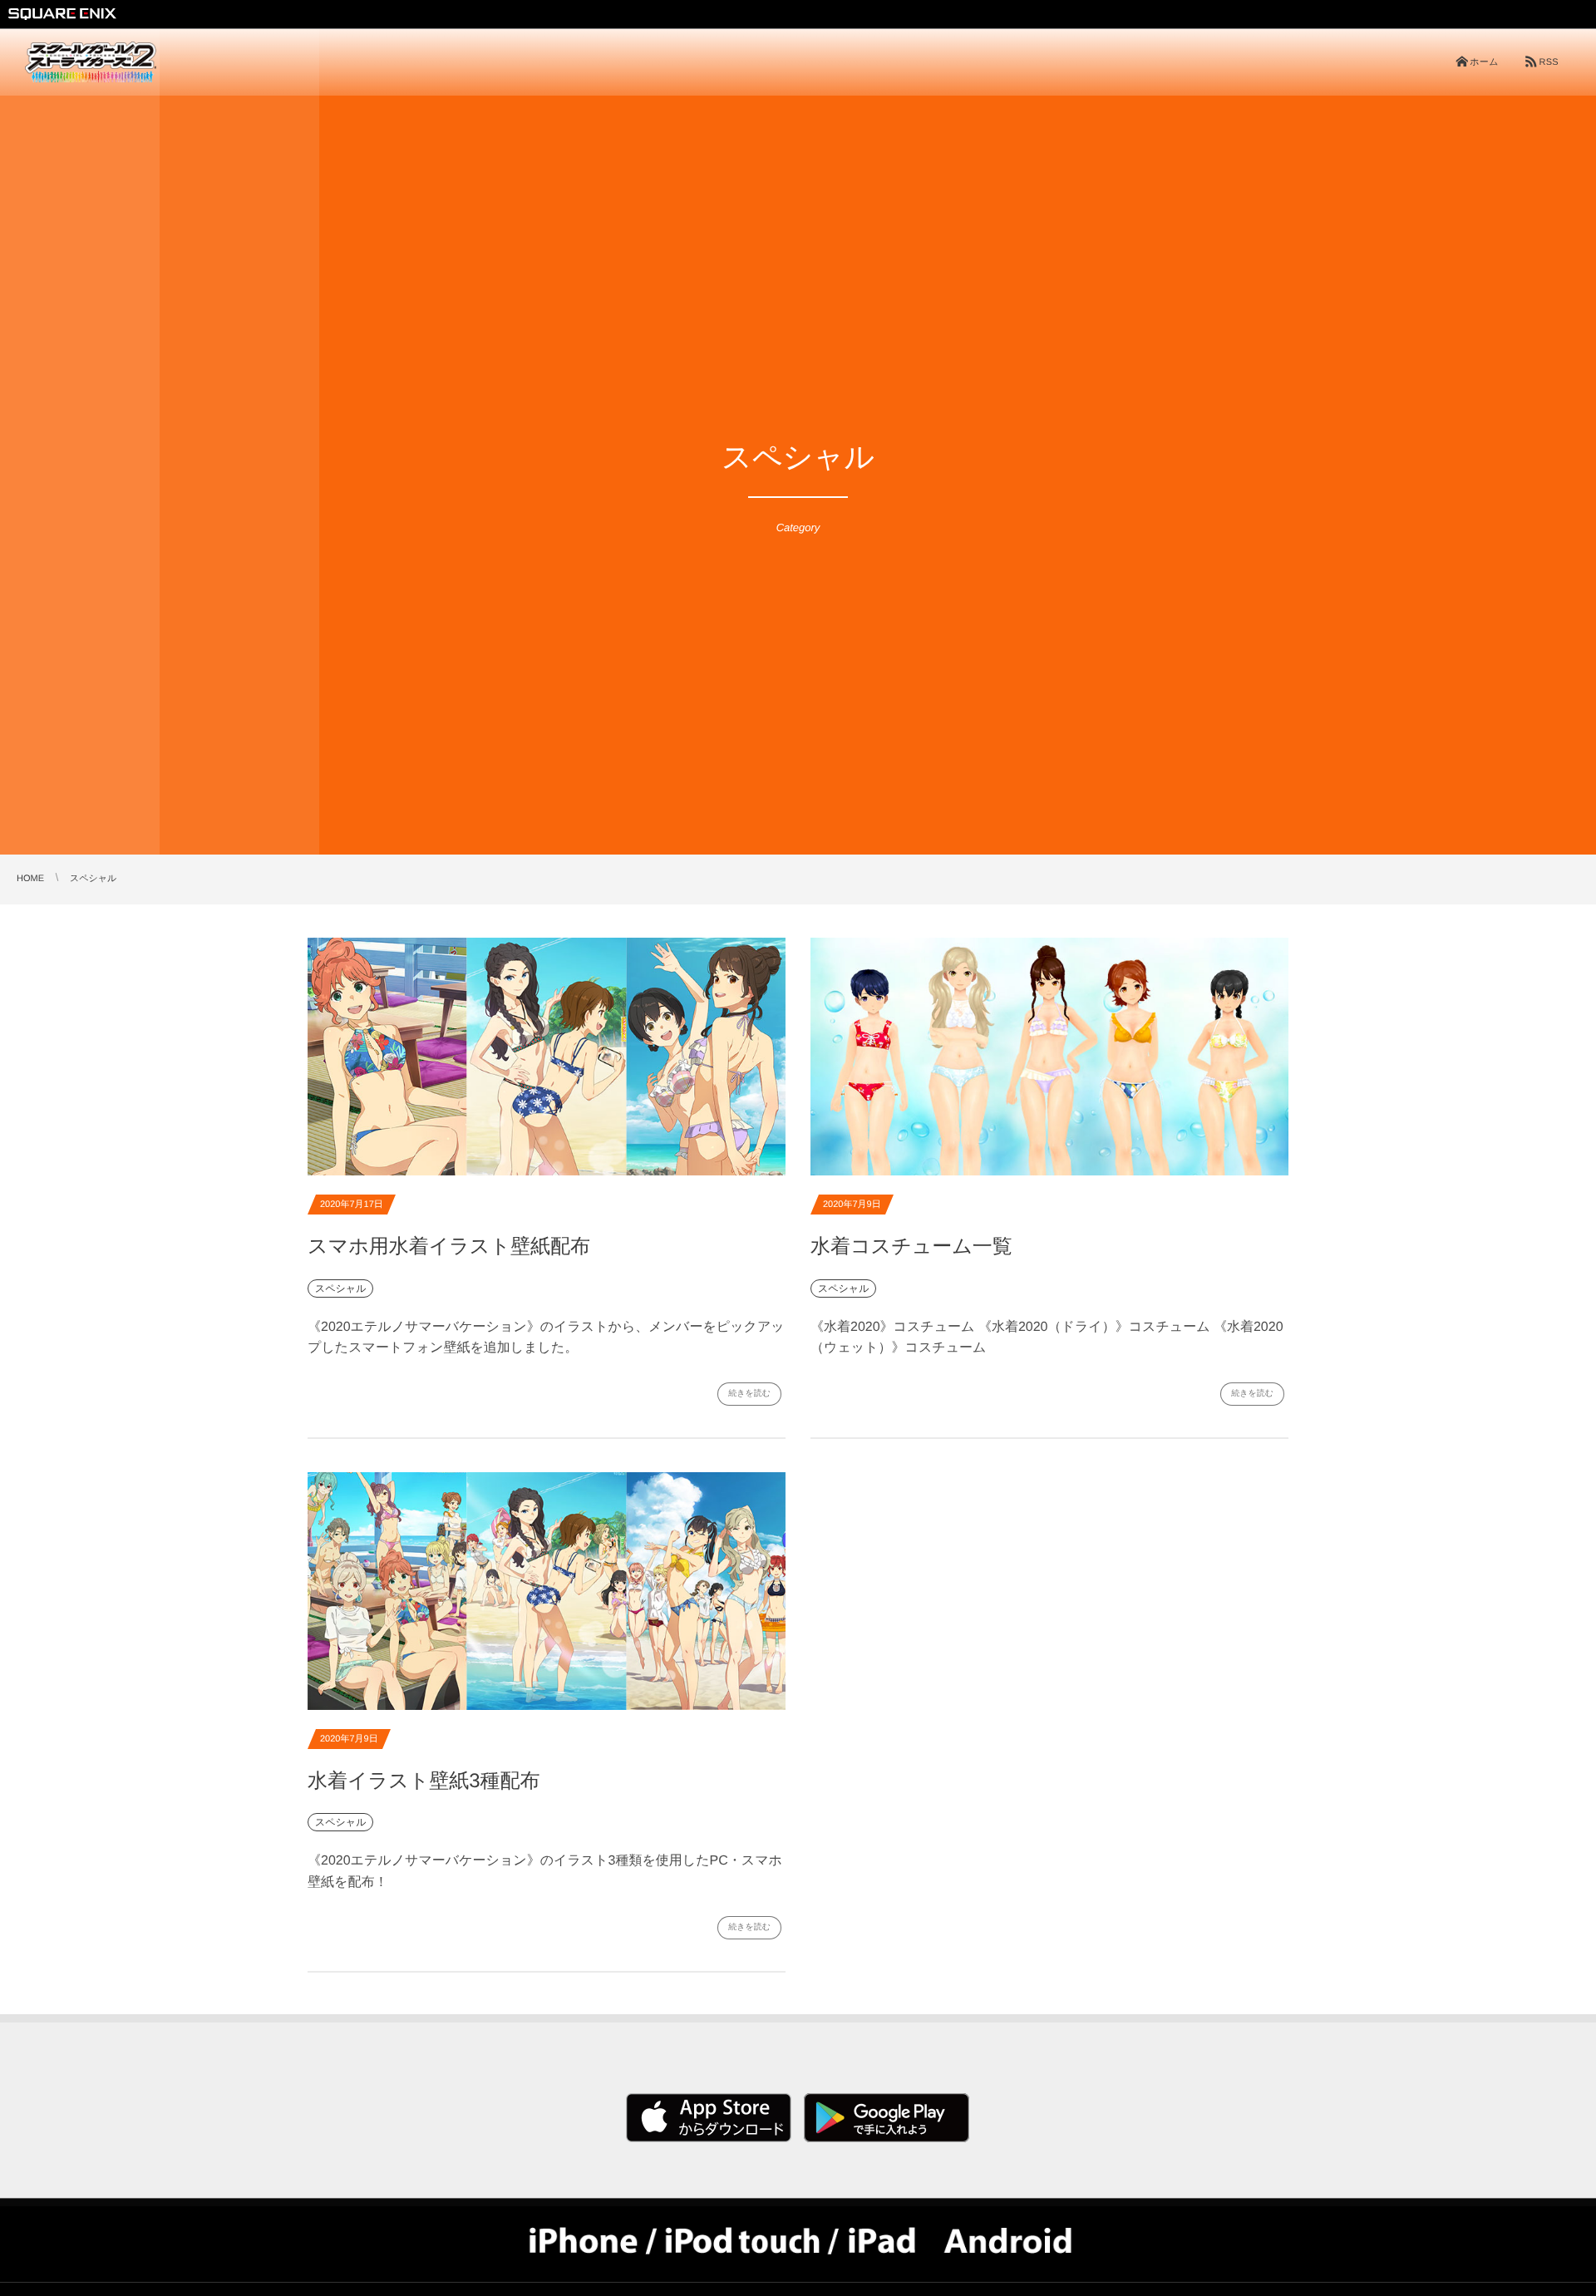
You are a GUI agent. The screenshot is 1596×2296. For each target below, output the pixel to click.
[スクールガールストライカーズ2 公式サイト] (91, 62)
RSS (1549, 62)
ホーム (1484, 62)
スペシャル (340, 1288)
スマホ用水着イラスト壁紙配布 (449, 1247)
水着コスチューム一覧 (911, 1247)
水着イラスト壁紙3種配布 (424, 1781)
